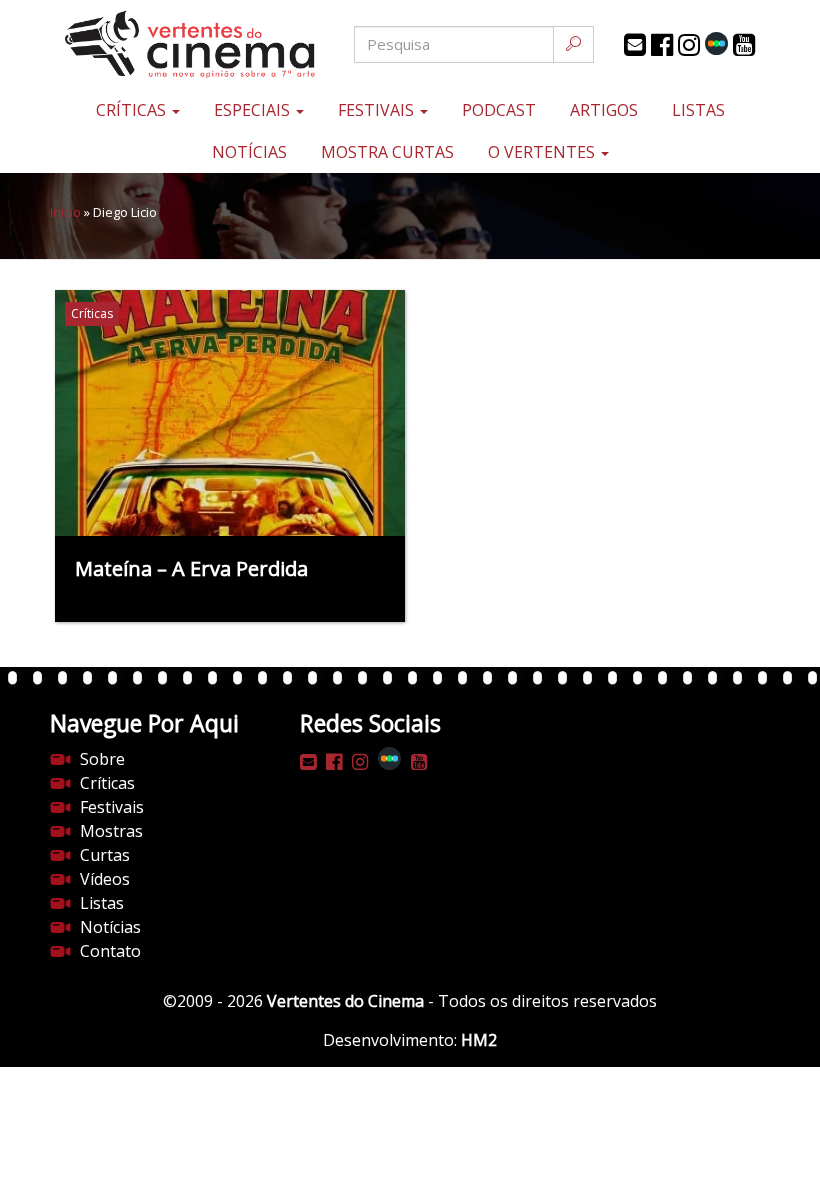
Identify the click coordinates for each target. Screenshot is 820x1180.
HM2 (479, 1040)
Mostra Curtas (387, 152)
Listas (698, 110)
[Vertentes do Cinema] (170, 44)
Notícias (249, 152)
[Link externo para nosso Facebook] (662, 45)
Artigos (604, 110)
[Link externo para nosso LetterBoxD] (716, 43)
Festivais (378, 110)
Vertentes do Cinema (345, 1001)
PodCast (499, 110)
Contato (110, 951)
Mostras (111, 831)
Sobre (102, 759)
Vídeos (105, 879)
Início (65, 212)
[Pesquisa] (573, 44)
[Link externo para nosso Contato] (635, 45)
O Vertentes (543, 152)
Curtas (105, 855)
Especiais (254, 110)
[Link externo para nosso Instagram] (689, 45)
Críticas (133, 110)
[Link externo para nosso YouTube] (744, 45)
